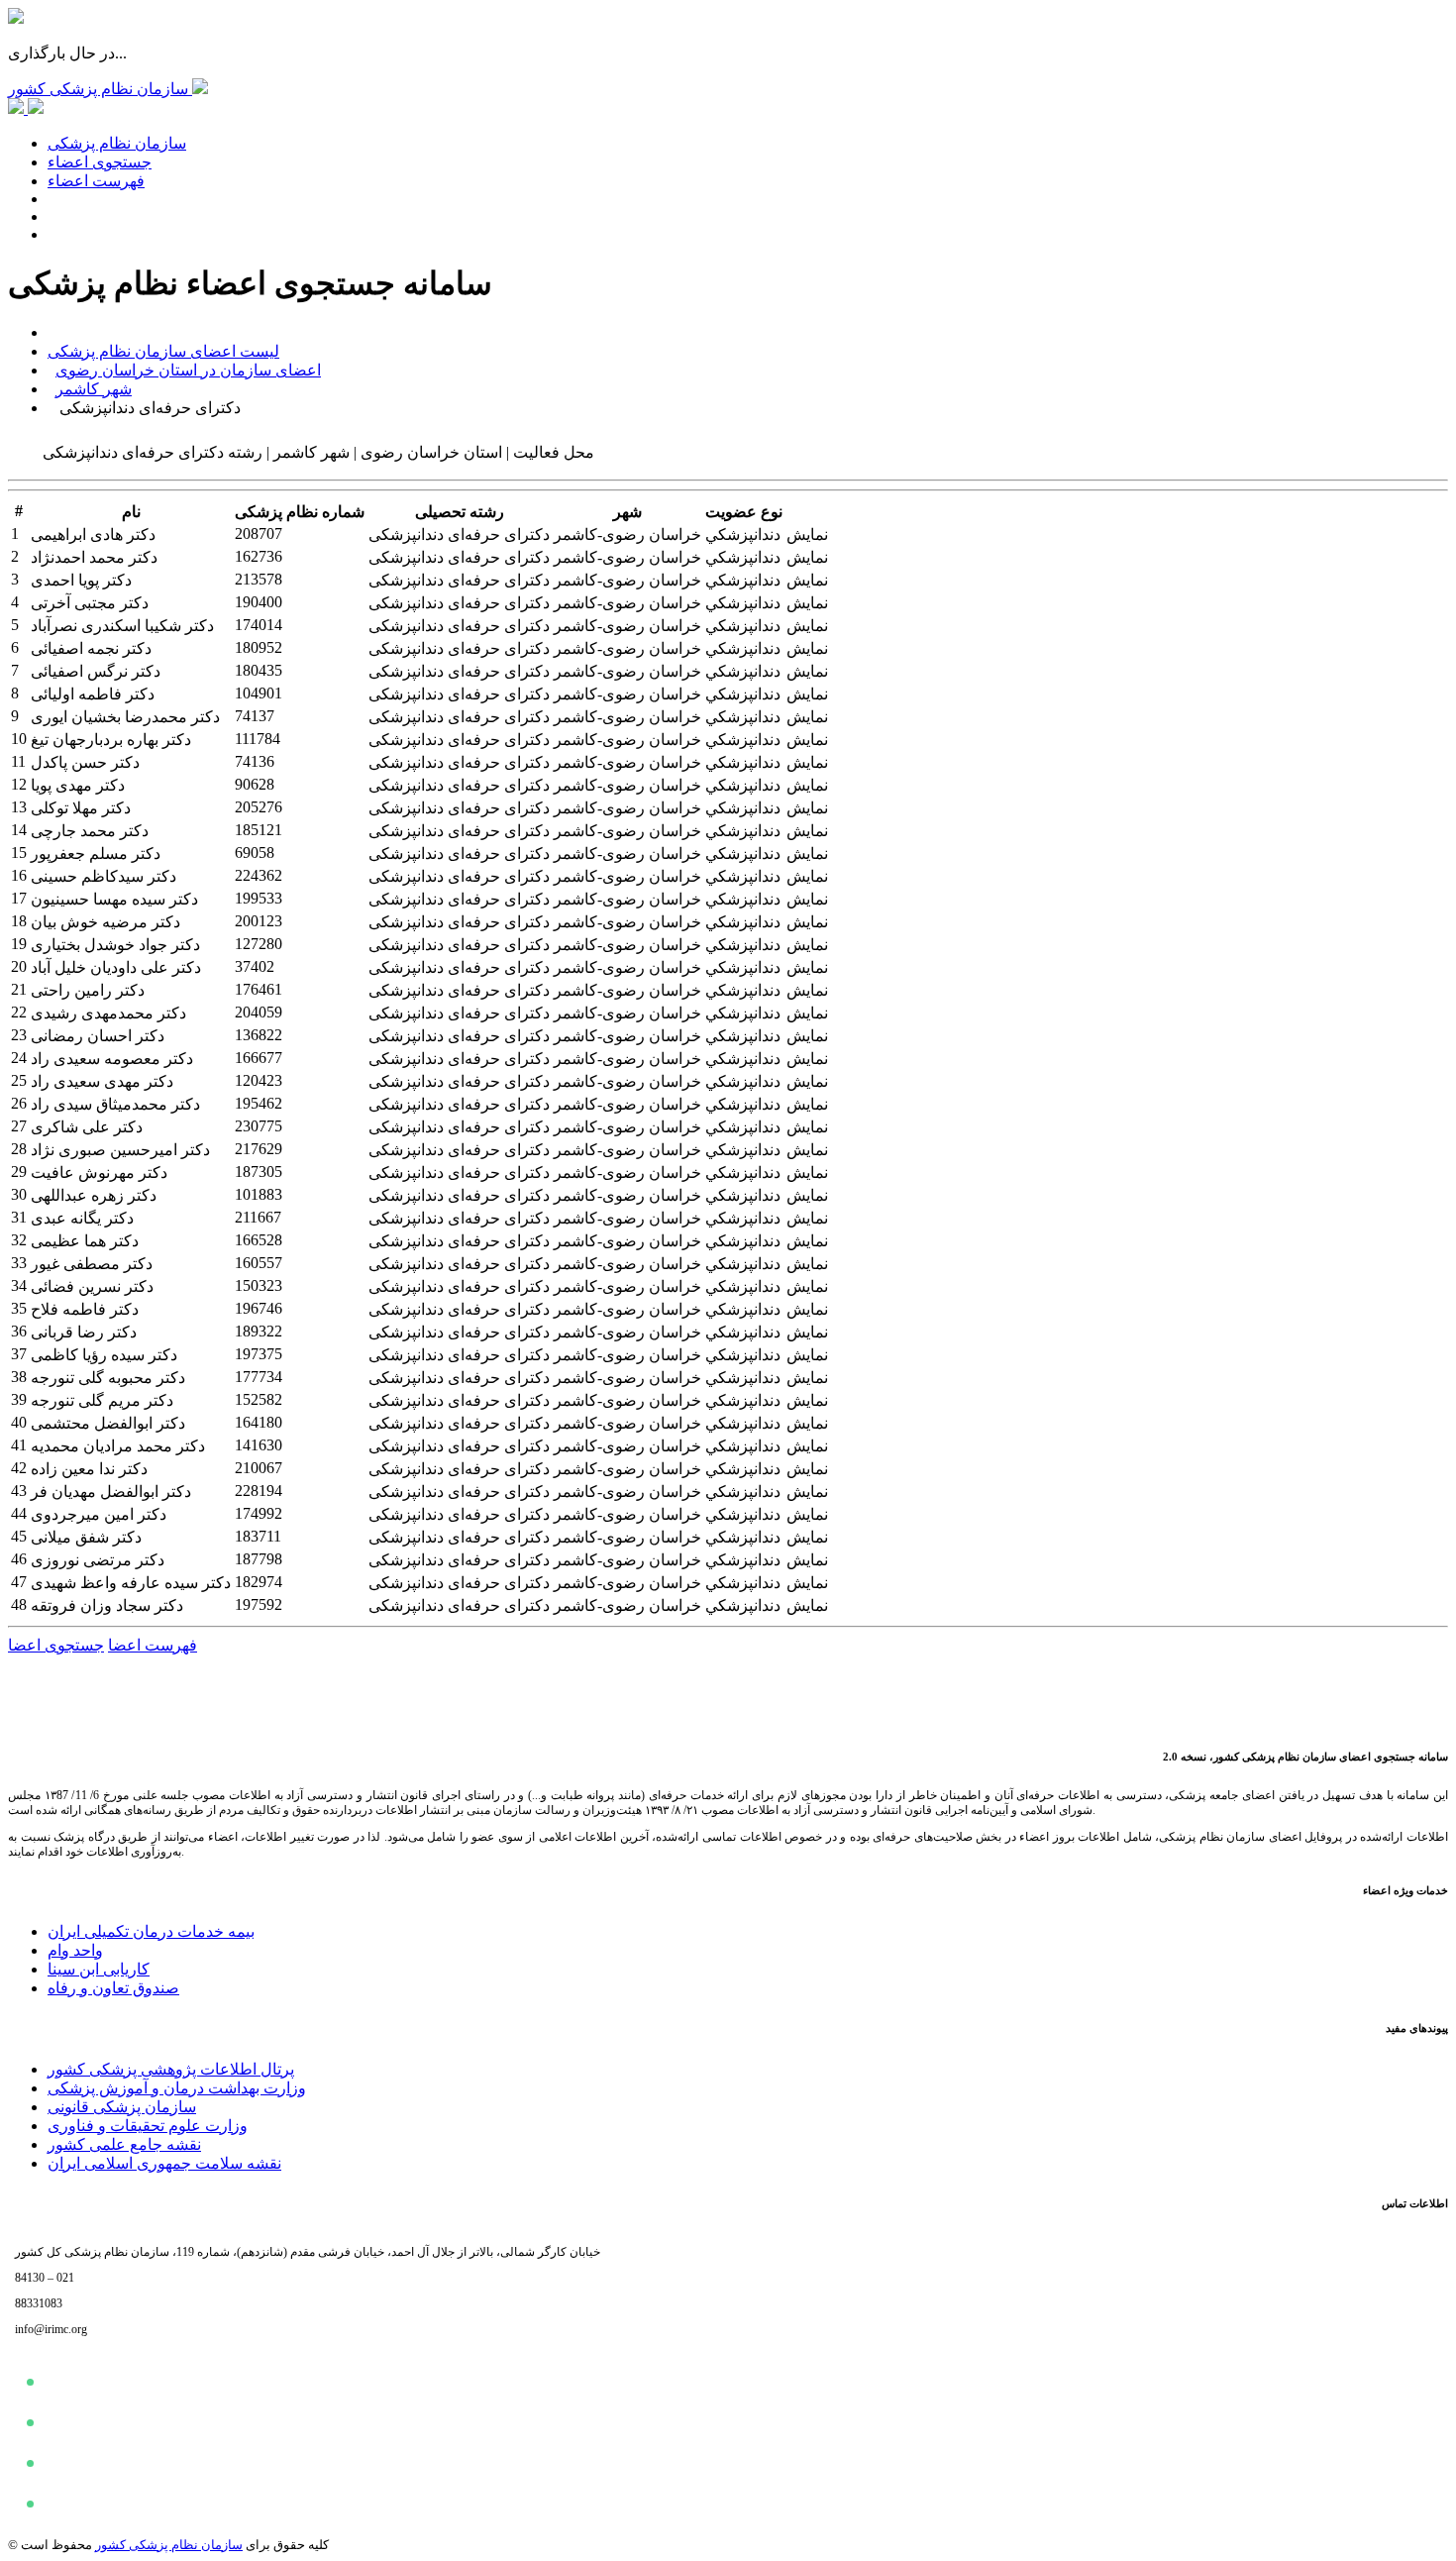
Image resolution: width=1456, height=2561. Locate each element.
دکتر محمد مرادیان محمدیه (118, 1446)
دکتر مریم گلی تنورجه (102, 1400)
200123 (259, 921)
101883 (259, 1194)
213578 (259, 579)
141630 (259, 1445)
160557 (259, 1263)
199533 (259, 898)
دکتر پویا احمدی (81, 580)
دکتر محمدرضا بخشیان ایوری (125, 717)
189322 (259, 1331)
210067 (259, 1468)
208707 (259, 534)
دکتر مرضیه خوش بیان (105, 922)
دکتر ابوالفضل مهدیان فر (111, 1492)
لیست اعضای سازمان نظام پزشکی (163, 351)
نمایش (807, 534)
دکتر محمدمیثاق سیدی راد (115, 1104)
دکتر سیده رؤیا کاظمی (104, 1355)
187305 (259, 1172)
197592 (259, 1604)
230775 (259, 1126)
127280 (259, 944)
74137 (255, 716)
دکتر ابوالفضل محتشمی (108, 1423)
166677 (259, 1058)
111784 (258, 739)
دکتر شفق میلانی (86, 1537)
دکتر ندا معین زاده (89, 1469)
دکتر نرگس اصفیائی (96, 671)
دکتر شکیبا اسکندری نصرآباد (122, 626)
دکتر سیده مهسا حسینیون (114, 899)
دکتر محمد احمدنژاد (94, 557)
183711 (258, 1536)
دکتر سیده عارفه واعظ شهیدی (131, 1583)
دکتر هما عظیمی (85, 1241)
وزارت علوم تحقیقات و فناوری (148, 2126)
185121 (259, 830)
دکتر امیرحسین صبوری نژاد (120, 1150)
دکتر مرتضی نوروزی (98, 1560)
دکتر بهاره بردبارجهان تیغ (111, 740)
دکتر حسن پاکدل (85, 762)
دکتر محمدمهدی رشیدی (108, 1013)
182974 (259, 1582)
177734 (259, 1377)
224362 (259, 875)
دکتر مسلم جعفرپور (96, 854)
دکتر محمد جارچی (90, 831)
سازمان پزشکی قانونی (122, 2107)
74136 (255, 761)
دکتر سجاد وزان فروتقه (107, 1605)
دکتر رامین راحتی (88, 990)
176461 (259, 989)
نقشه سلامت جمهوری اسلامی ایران (164, 2163)
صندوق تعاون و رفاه (113, 1988)
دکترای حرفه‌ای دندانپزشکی (459, 534)
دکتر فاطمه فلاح (85, 1309)
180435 (259, 670)
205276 (259, 807)
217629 (259, 1149)
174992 (259, 1513)
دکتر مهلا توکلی (81, 808)
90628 (255, 784)
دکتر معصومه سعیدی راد (112, 1059)
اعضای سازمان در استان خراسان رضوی (188, 370)
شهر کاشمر (94, 389)
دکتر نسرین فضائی (92, 1286)
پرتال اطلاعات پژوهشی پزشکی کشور (171, 2069)
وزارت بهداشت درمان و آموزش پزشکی (177, 2088)
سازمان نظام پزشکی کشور (169, 2545)
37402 (255, 966)
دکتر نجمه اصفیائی (91, 648)
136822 (259, 1035)
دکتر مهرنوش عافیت (99, 1173)
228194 (259, 1491)
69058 (255, 853)
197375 (259, 1354)
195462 (259, 1103)
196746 (259, 1308)
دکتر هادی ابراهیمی (93, 534)
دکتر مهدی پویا (78, 785)
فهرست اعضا (153, 1645)
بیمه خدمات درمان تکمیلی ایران (151, 1931)
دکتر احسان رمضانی (98, 1036)
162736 (259, 556)
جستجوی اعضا (56, 1645)
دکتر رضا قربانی (84, 1332)
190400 (259, 602)
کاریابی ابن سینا (99, 1969)
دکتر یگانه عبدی (82, 1218)
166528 (259, 1240)
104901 (259, 693)
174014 (259, 625)
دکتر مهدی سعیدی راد (102, 1081)
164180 (259, 1422)
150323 (259, 1285)
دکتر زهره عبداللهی (94, 1195)
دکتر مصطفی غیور (92, 1264)
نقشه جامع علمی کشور (124, 2144)
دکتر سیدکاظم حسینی (104, 876)
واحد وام (75, 1950)
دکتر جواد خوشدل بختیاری (115, 945)
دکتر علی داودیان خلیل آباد (116, 967)
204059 (259, 1012)
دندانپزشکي (743, 534)
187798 (259, 1559)
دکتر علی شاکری (87, 1127)
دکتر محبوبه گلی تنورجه (108, 1378)
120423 (259, 1080)
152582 (259, 1399)
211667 (258, 1217)
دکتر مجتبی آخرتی (90, 603)
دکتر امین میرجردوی (99, 1514)
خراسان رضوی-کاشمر (627, 534)
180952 (259, 647)
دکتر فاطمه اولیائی (93, 694)
